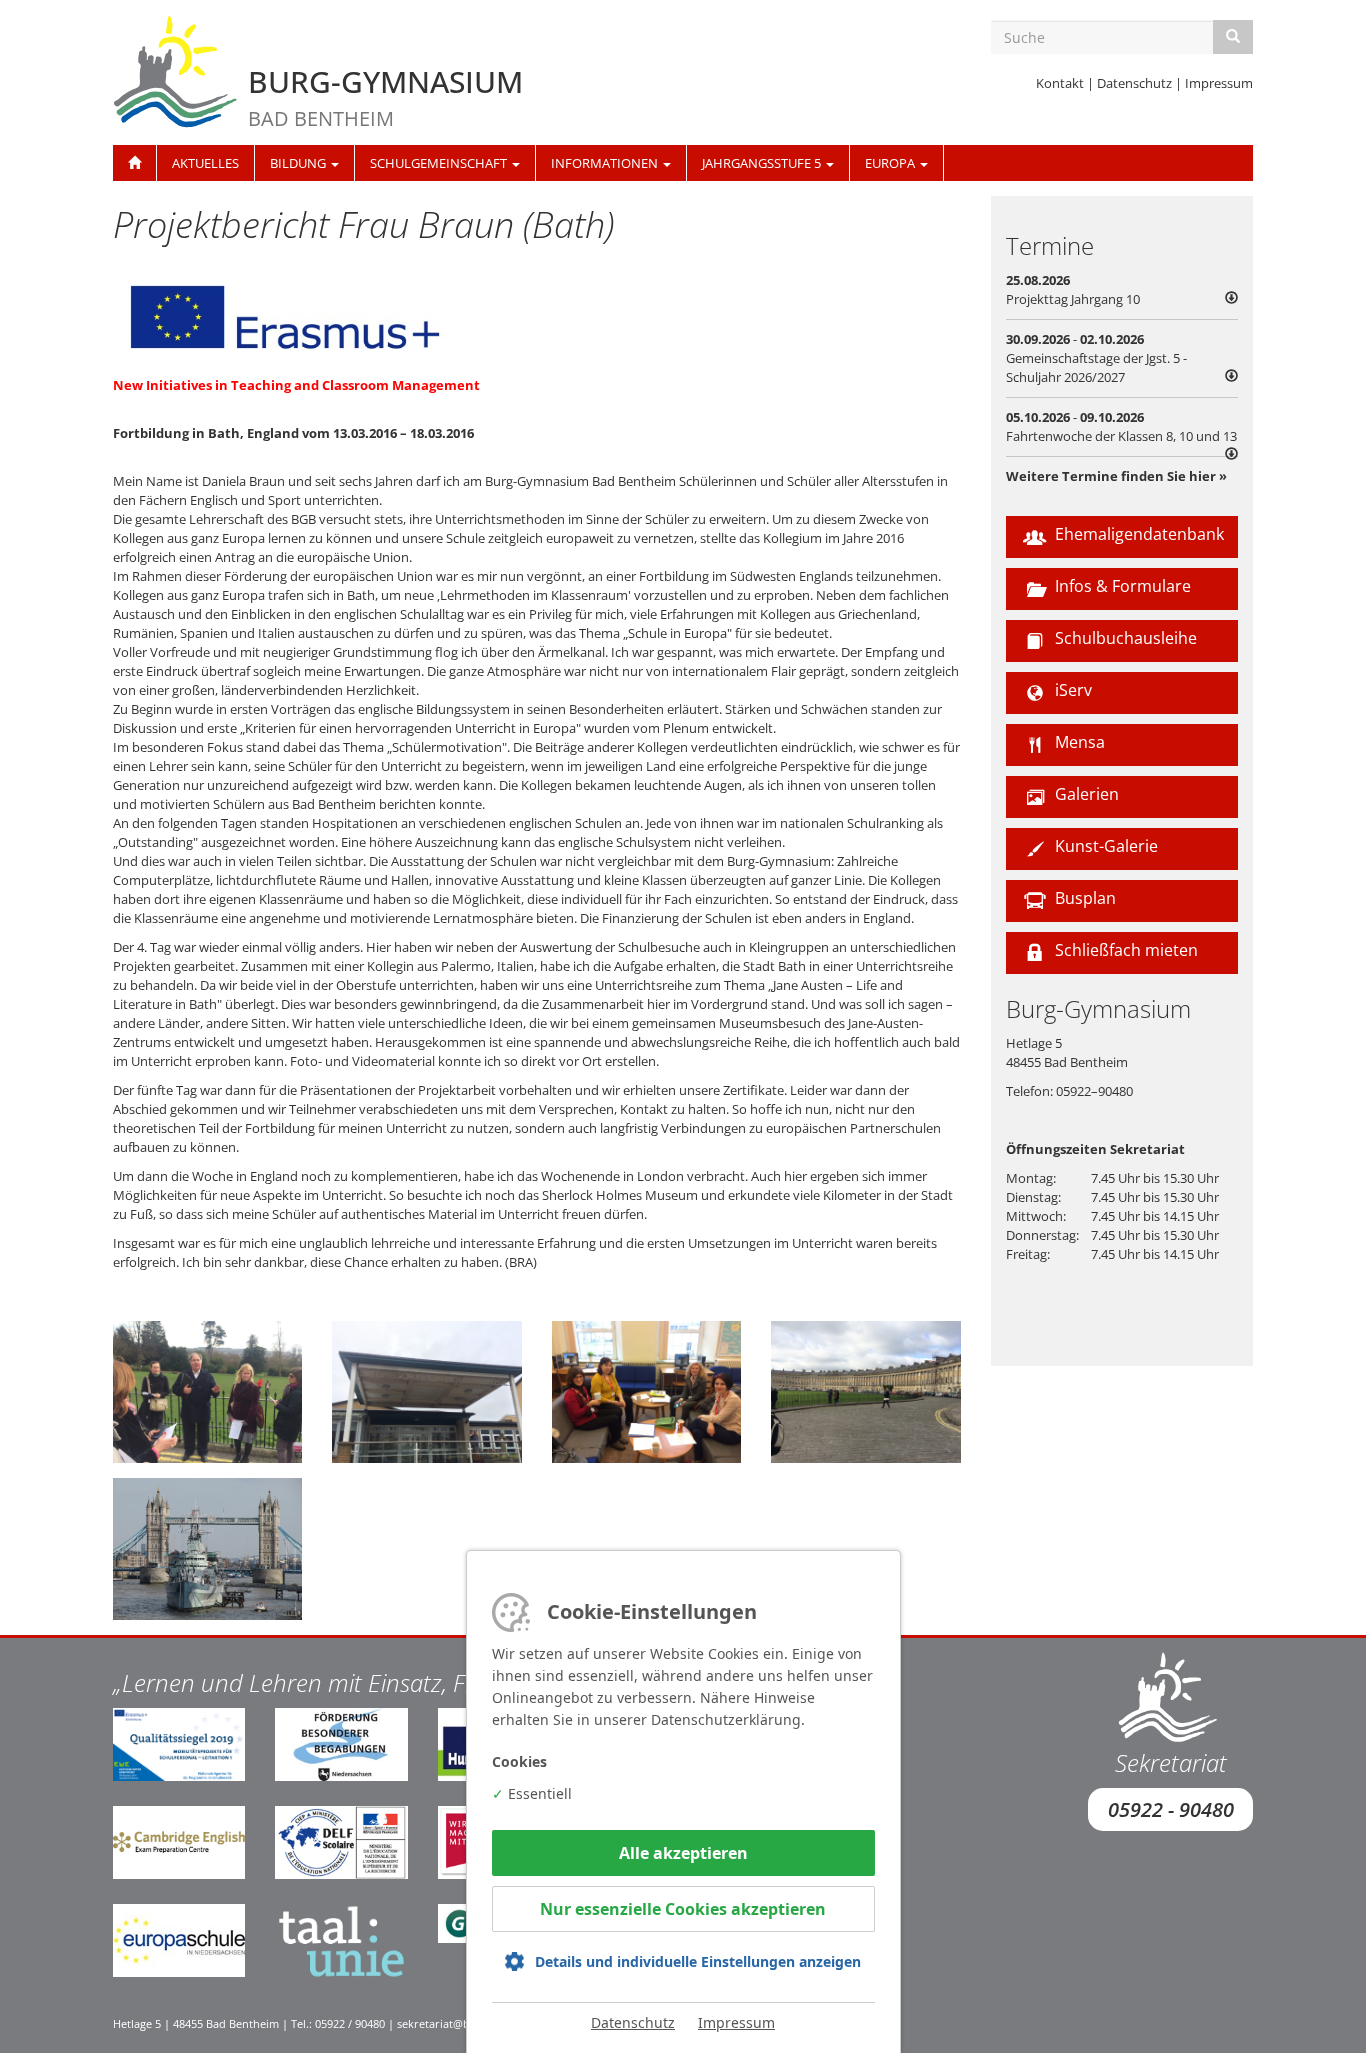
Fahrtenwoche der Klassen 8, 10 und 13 (1121, 436)
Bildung (299, 163)
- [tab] (1096, 358)
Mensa (1078, 742)
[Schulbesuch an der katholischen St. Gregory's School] (426, 1392)
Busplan (1083, 898)
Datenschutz (1134, 83)
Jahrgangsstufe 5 (763, 163)
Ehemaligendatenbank (1137, 534)
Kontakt (1060, 83)
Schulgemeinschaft (440, 163)
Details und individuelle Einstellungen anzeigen (698, 1961)
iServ (1071, 690)
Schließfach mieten (1124, 950)
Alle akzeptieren (683, 1853)
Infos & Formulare (1121, 586)
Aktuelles (205, 163)
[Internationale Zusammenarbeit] (646, 1392)
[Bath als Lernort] (865, 1392)
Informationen (606, 163)
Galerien (1085, 794)
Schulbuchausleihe (1124, 638)
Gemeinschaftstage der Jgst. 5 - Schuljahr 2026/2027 (1096, 367)
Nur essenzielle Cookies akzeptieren (683, 1909)
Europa (891, 163)
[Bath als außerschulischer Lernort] (207, 1392)
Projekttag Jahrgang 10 (1073, 299)
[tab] (1122, 290)
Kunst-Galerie (1104, 846)
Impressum (1219, 83)
